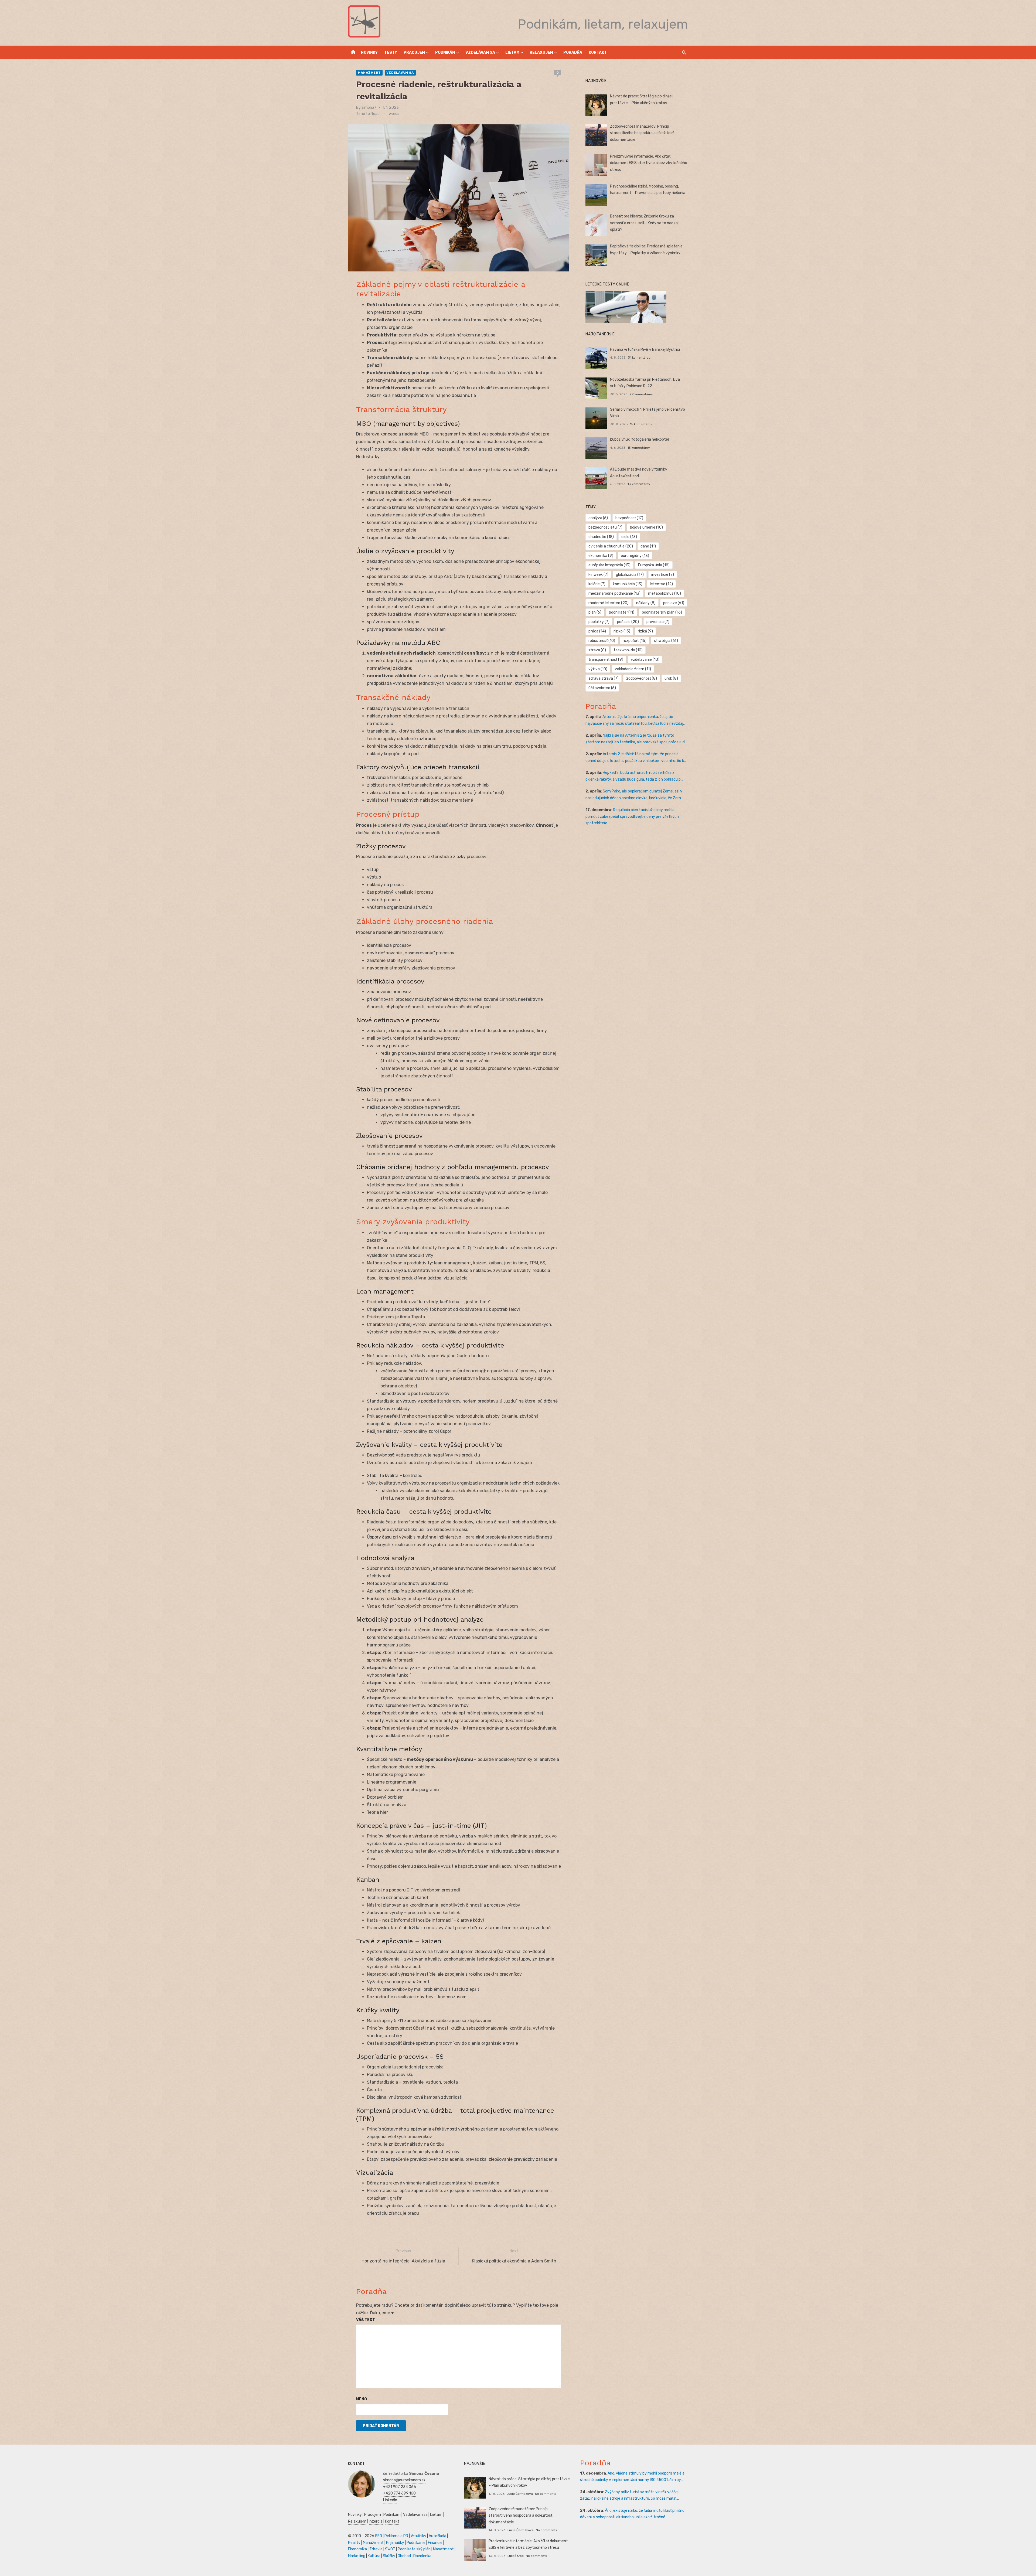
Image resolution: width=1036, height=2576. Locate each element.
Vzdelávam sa (480, 52)
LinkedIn (390, 2500)
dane (648, 546)
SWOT (390, 2549)
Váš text (366, 2320)
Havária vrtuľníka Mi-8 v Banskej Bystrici (645, 350)
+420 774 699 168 (399, 2493)
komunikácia (628, 584)
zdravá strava (604, 678)
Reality (354, 2543)
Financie (435, 2543)
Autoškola (437, 2536)
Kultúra (374, 2556)
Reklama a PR (396, 2536)
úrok (671, 678)
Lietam (512, 52)
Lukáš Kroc (516, 2556)
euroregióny (635, 556)
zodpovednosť (642, 678)
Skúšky (389, 2556)
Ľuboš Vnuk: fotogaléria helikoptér (640, 439)
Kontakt (598, 52)
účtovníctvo (602, 688)
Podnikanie (416, 2543)
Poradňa (573, 52)
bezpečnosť (629, 518)
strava (597, 650)
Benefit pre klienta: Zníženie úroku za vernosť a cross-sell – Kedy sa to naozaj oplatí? (644, 223)
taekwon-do (628, 650)
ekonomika (601, 556)
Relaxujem (541, 52)
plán (595, 612)
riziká (645, 631)
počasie (628, 622)
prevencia (658, 622)
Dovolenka (422, 2556)
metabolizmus (664, 593)
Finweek (598, 575)
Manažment (369, 73)
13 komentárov (639, 484)
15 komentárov (641, 424)
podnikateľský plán (662, 612)
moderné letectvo (609, 603)
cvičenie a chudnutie (611, 546)
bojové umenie (646, 527)
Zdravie (376, 2549)
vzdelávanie (645, 660)
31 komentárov (639, 358)
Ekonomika (357, 2549)
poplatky (599, 622)
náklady (646, 603)
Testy (391, 52)
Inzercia (376, 2521)
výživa (598, 669)
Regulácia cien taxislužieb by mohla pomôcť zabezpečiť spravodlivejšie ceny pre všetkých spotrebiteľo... (632, 816)
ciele (629, 537)
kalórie (597, 584)
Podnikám (445, 52)
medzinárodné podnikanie (614, 593)
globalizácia (630, 575)
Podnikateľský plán (414, 2549)
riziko (622, 631)
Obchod (404, 2556)
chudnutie (601, 537)
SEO (379, 2536)
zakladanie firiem (633, 669)
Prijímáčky (395, 2543)
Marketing (357, 2556)
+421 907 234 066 (400, 2487)
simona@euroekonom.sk (404, 2480)
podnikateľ (622, 612)
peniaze (674, 603)
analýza (598, 518)
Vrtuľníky (418, 2536)
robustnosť (602, 641)
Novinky (369, 52)
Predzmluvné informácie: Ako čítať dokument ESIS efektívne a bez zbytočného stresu (649, 163)
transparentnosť (606, 660)
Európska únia (654, 565)
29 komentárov (641, 394)
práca (597, 631)
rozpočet (635, 641)
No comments (546, 2494)
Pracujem (414, 52)
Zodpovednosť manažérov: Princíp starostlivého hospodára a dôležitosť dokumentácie (642, 133)
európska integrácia (609, 565)
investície (663, 575)
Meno (362, 2399)
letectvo (661, 584)
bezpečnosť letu (605, 527)
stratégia (666, 641)
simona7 (369, 108)
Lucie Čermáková (520, 2494)
